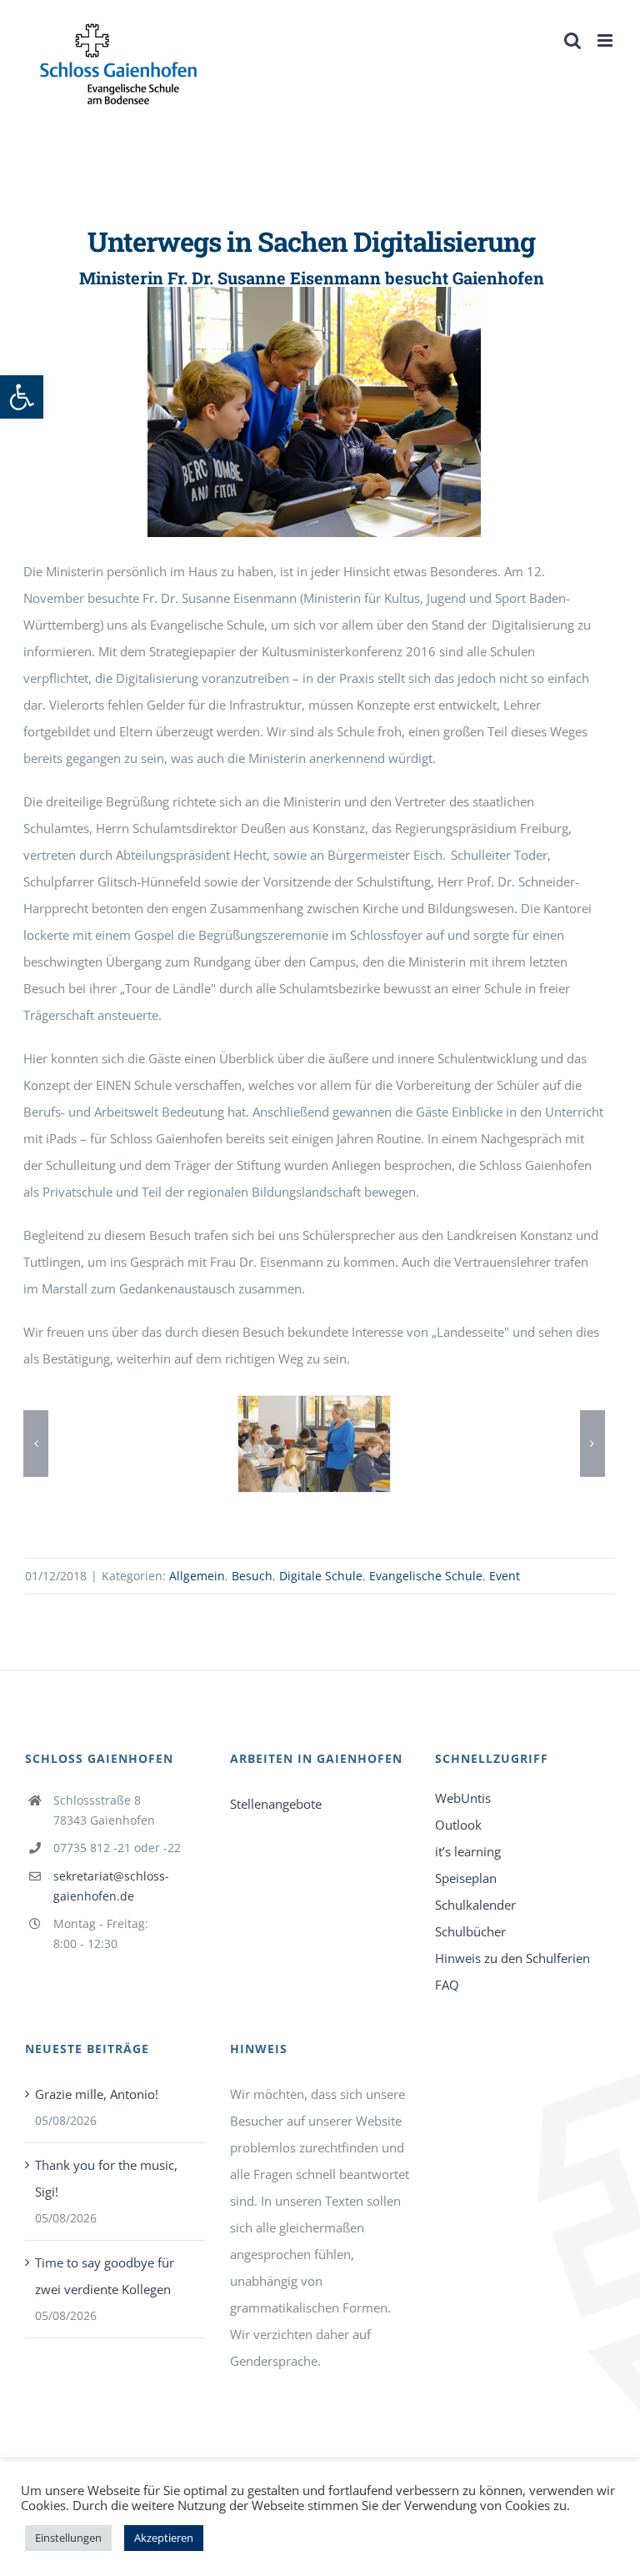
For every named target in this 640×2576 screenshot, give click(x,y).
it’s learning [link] (468, 1851)
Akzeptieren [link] (164, 2538)
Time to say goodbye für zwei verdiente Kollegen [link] (105, 2276)
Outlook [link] (458, 1825)
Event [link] (505, 1576)
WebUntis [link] (463, 1798)
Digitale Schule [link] (321, 1576)
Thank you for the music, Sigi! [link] (106, 2178)
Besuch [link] (252, 1576)
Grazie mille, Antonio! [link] (97, 2094)
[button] (36, 1444)
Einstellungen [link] (68, 2538)
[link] (22, 397)
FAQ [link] (447, 1985)
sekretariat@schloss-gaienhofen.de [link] (111, 1886)
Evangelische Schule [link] (426, 1576)
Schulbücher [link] (470, 1931)
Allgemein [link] (197, 1576)
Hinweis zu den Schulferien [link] (512, 1958)
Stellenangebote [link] (276, 1804)
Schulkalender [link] (475, 1905)
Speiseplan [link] (466, 1878)
